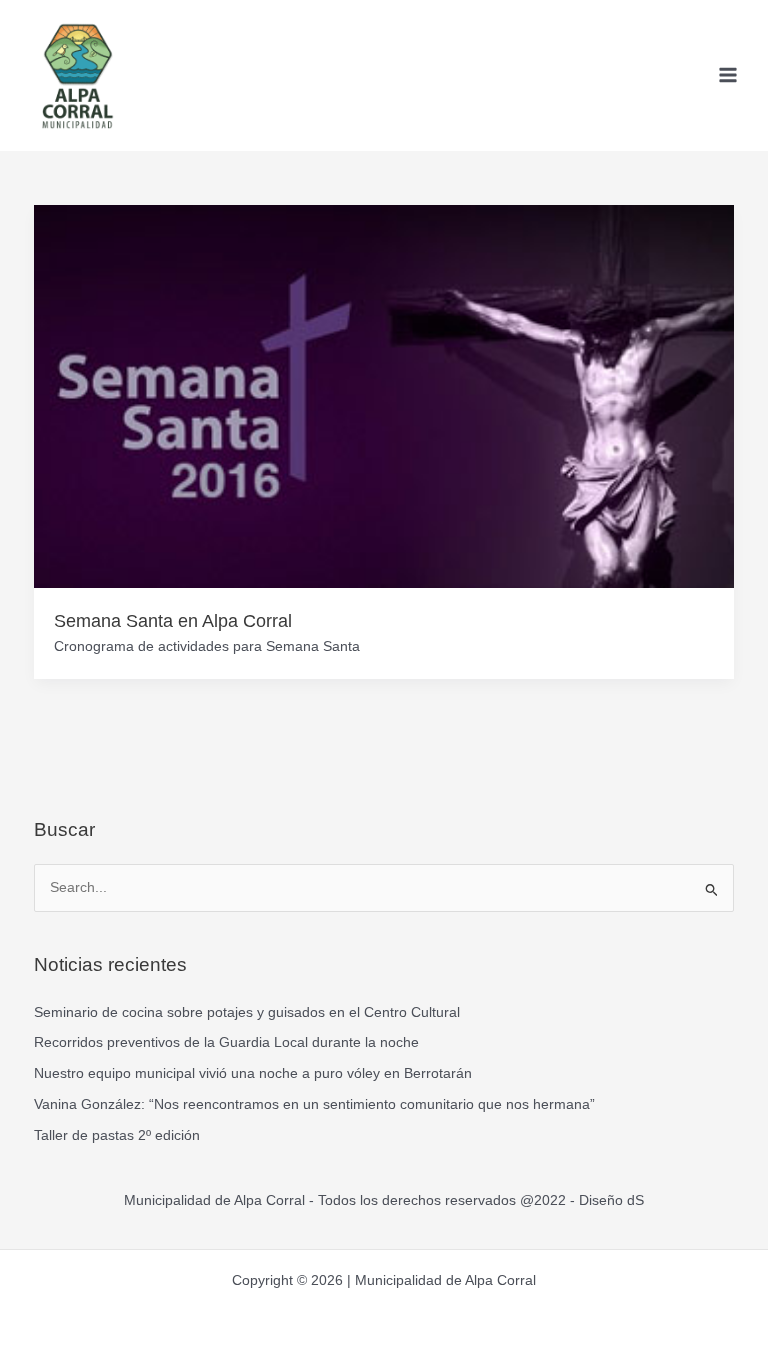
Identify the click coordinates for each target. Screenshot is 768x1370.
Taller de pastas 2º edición (117, 1135)
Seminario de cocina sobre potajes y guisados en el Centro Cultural (247, 1012)
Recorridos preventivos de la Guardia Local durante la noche (226, 1042)
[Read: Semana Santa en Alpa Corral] (384, 395)
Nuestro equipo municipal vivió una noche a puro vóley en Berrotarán (253, 1073)
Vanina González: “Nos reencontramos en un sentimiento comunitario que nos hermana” (314, 1104)
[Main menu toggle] (728, 75)
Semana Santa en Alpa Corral (173, 620)
